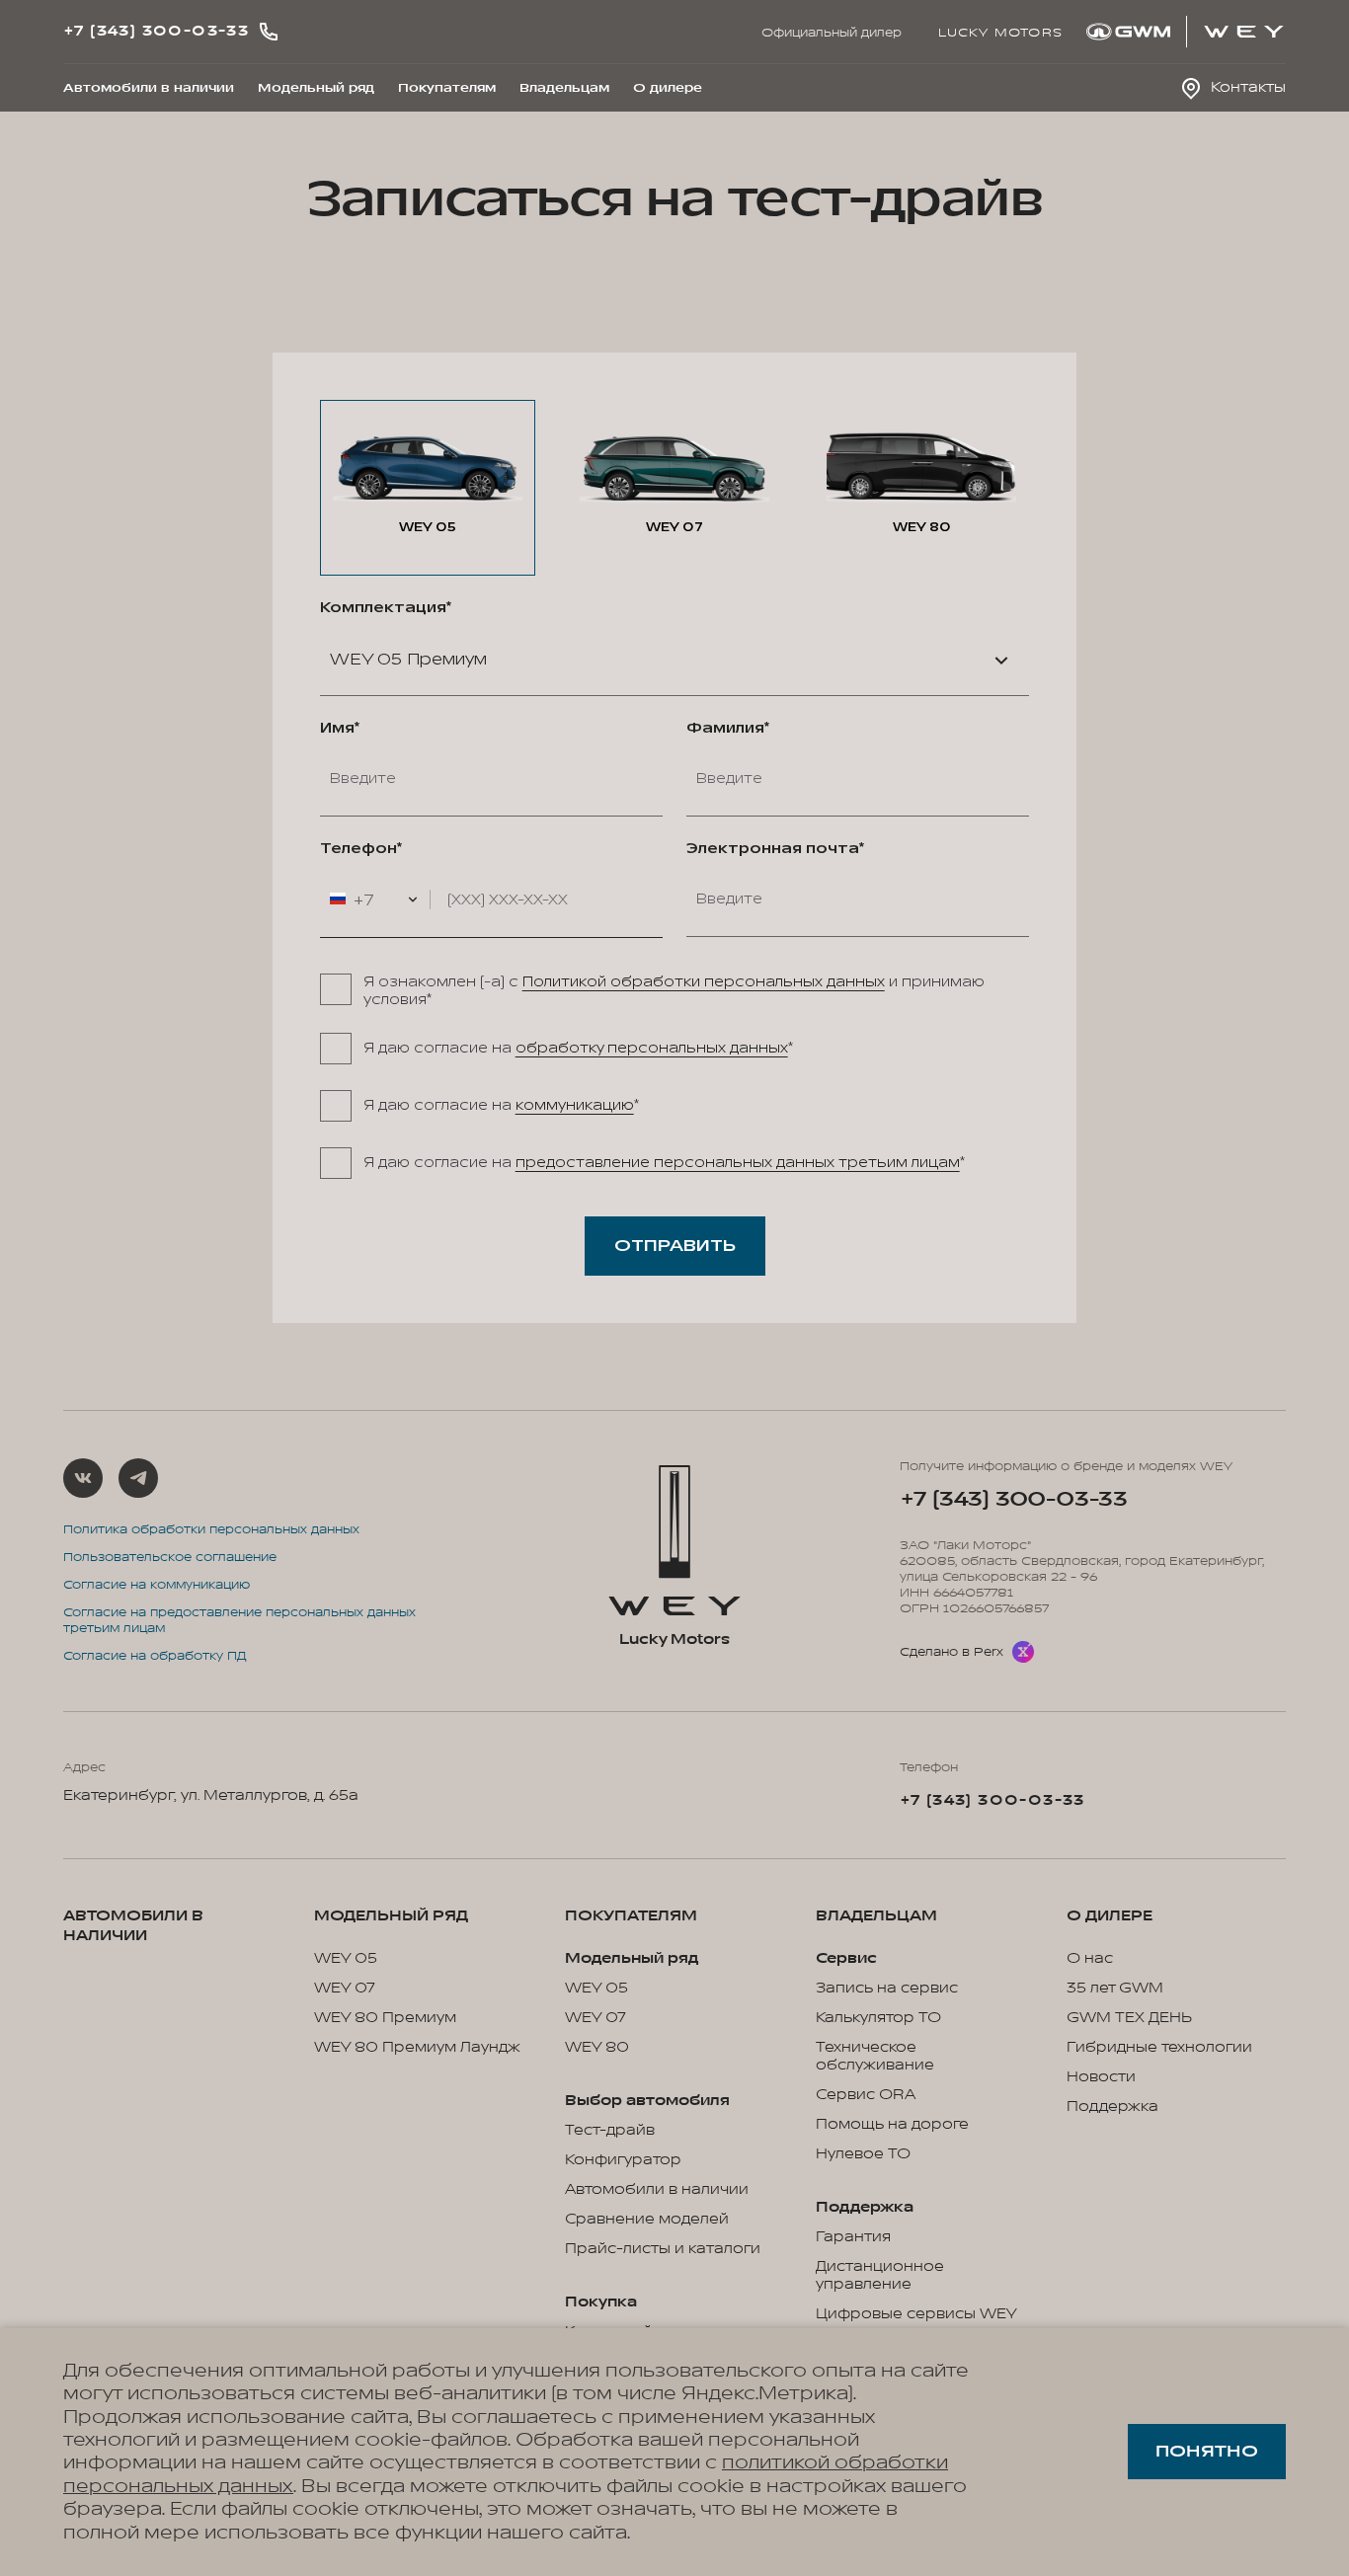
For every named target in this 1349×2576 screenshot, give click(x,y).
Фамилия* (728, 729)
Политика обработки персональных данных (211, 1529)
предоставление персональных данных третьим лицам (738, 1163)
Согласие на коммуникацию (157, 1585)
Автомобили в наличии (149, 88)
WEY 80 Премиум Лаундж (417, 2048)
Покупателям (447, 88)
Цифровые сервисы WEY (916, 2314)
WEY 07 (345, 1989)
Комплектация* (386, 608)
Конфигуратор (623, 2160)
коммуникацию (575, 1105)
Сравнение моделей (647, 2220)
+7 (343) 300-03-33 (1014, 1499)
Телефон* (361, 849)
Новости (1101, 2077)
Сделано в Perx (952, 1652)
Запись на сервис (887, 1989)
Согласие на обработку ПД (155, 1656)
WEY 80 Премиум (385, 2018)
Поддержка (1112, 2107)
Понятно (1207, 2452)
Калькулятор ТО (878, 2018)
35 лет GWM (1115, 1989)
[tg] (138, 1478)
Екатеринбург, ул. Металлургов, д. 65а (211, 1795)
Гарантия (853, 2237)
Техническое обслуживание (875, 2057)
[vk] (83, 1478)
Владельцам (564, 88)
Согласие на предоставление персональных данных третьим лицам (239, 1620)
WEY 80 (597, 2048)
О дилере (668, 88)
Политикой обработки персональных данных (704, 982)
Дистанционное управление (880, 2276)
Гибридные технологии (1159, 2048)
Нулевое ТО (863, 2154)
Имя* (340, 729)
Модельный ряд (316, 88)
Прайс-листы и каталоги (663, 2249)
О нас (1090, 1959)
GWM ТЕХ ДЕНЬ (1129, 2018)
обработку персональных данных (652, 1048)
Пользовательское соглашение (170, 1557)
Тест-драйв (610, 2131)
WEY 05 (346, 1959)
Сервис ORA (866, 2095)
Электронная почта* (775, 849)
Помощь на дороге (892, 2125)
